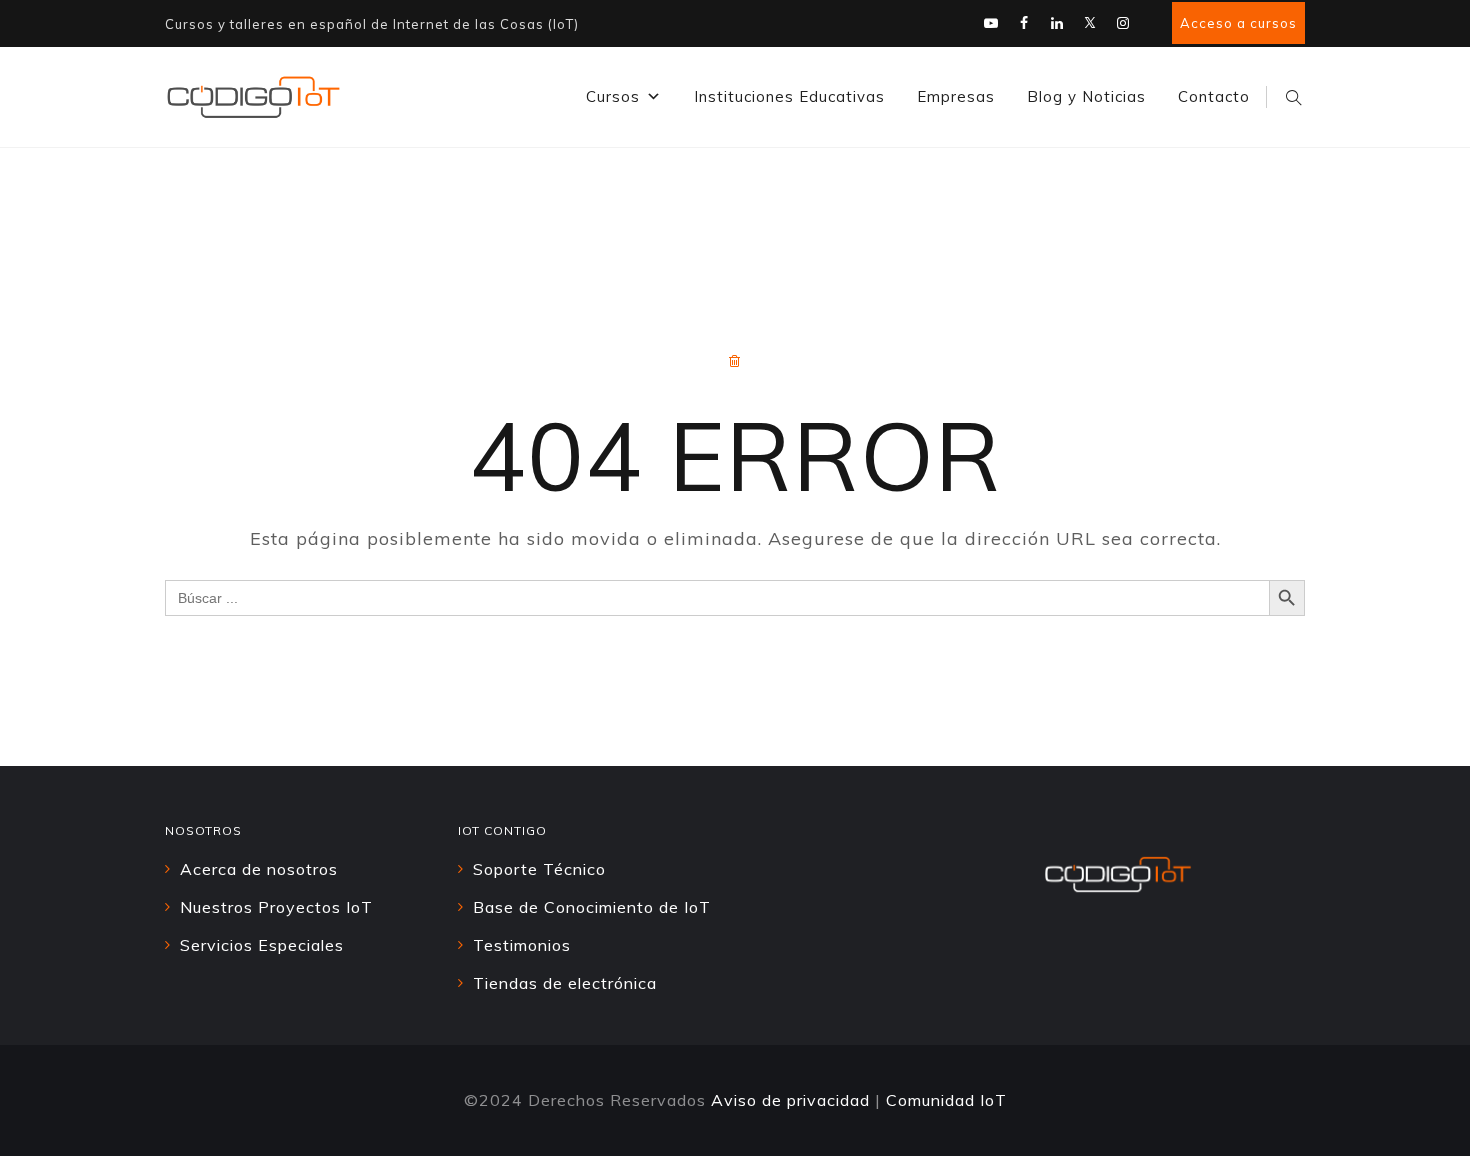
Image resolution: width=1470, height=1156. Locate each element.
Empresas (956, 96)
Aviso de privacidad (790, 1100)
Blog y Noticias (1086, 96)
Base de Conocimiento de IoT (592, 907)
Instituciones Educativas (789, 96)
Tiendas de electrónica (565, 983)
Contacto (1214, 96)
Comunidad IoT (946, 1100)
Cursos (613, 96)
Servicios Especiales (262, 945)
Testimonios (522, 945)
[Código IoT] (253, 97)
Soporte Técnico (539, 869)
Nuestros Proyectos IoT (276, 907)
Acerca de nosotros (259, 869)
